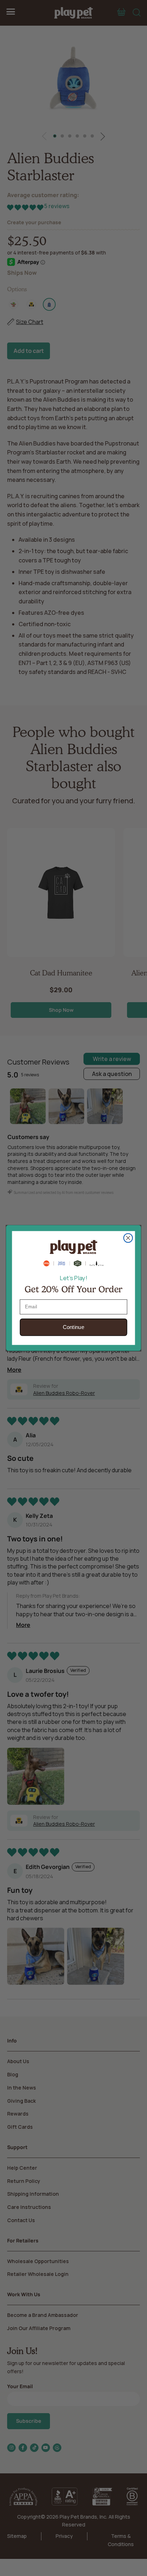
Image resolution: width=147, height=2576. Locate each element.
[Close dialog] (128, 1238)
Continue (74, 1327)
